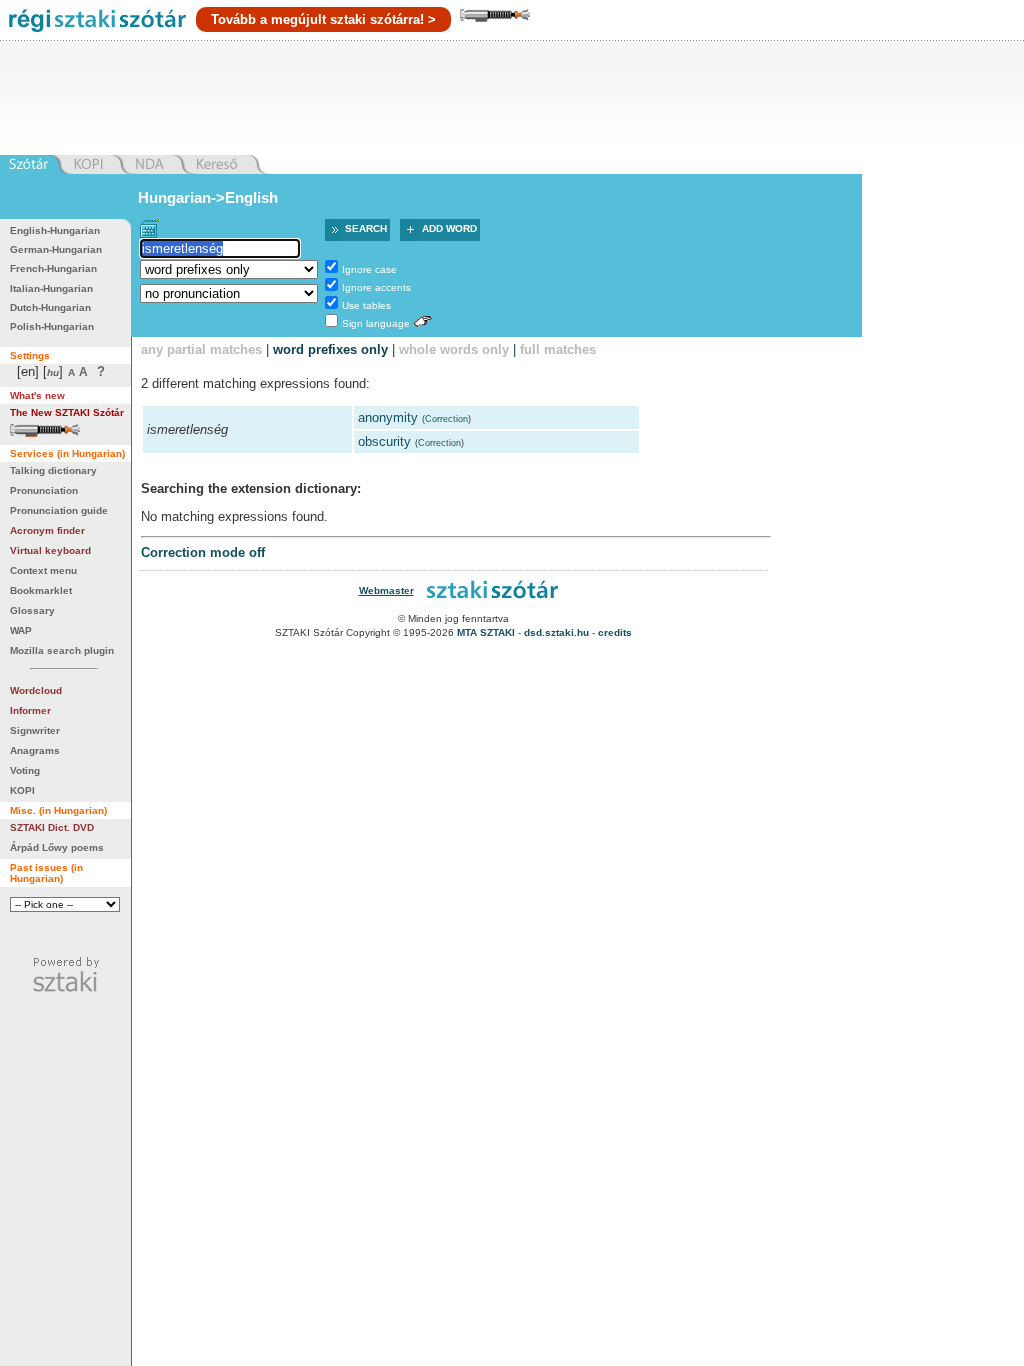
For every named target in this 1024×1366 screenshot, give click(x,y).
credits (615, 632)
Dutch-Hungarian (50, 307)
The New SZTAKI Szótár (67, 412)
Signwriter (35, 730)
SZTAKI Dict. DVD (52, 827)
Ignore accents (376, 287)
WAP (21, 630)
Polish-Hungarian (52, 326)
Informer (30, 710)
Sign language (376, 323)
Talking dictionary (53, 470)
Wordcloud (36, 690)
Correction (446, 419)
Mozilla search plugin (62, 650)
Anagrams (35, 750)
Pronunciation (44, 490)
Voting (25, 770)
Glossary (32, 610)
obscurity (384, 441)
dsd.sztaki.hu (556, 632)
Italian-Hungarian (51, 288)
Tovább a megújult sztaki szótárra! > (323, 19)
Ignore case (369, 269)
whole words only (454, 349)
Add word (449, 228)
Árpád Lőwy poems (57, 847)
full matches (558, 349)
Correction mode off (203, 552)
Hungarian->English (208, 197)
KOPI (22, 790)
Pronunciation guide (59, 510)
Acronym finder (47, 530)
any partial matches (201, 349)
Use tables (366, 305)
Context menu (43, 570)
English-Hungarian (55, 230)
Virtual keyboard (50, 550)
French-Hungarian (53, 268)
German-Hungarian (56, 249)
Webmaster (386, 590)
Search (366, 228)
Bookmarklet (41, 590)
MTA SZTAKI (486, 632)
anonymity (388, 417)
